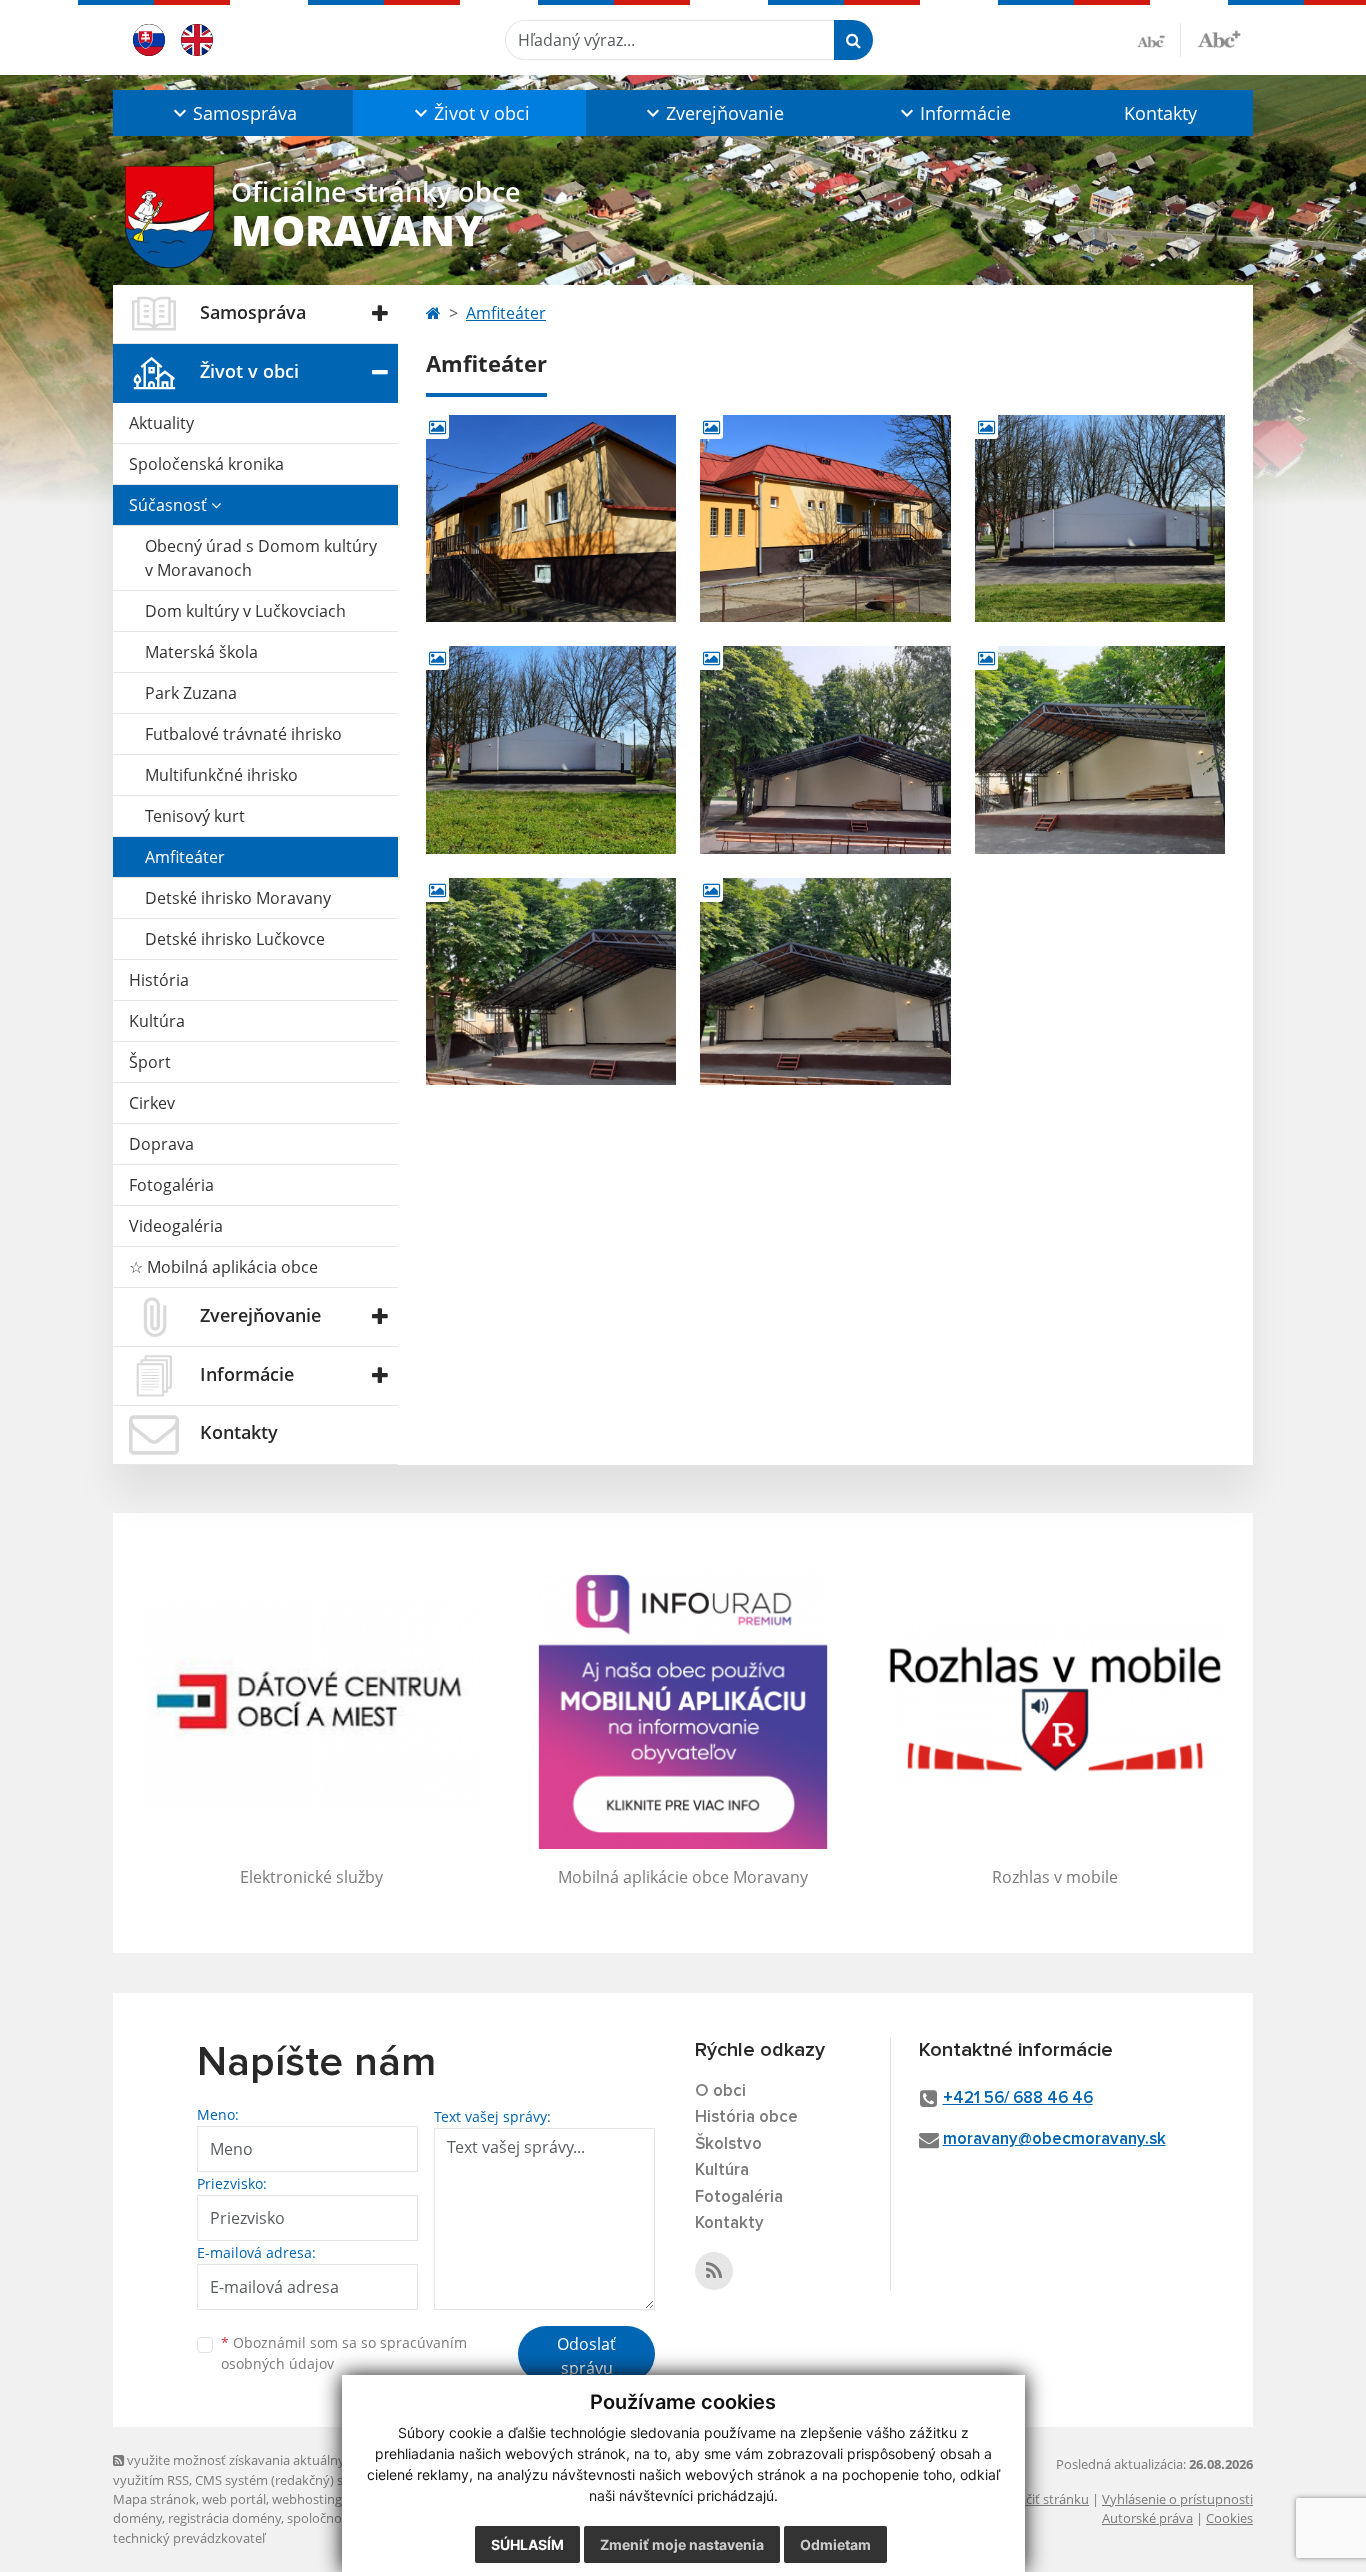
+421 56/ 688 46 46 (1018, 2098)
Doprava (161, 1144)
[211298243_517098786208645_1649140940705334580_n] (551, 981)
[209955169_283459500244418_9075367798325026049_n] (1100, 749)
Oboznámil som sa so (344, 2353)
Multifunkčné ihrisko (221, 775)
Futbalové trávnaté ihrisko (243, 734)
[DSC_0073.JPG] (1100, 518)
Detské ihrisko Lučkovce (235, 939)
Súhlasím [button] (527, 2544)
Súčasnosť (170, 505)
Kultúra (157, 1021)
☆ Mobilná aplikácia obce (223, 1267)
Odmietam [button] (835, 2544)
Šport (150, 1062)
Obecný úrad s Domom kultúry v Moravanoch (261, 558)
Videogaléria (176, 1226)
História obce (746, 2117)
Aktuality (161, 423)
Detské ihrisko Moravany (238, 898)
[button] (233, 113)
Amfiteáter (185, 857)
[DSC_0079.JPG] (551, 749)
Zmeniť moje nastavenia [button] (682, 2544)
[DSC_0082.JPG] (825, 518)
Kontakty (1160, 113)
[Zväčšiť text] (1219, 37)
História (159, 980)
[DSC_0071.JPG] (551, 518)
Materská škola (201, 652)
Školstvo (728, 2144)
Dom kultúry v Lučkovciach (245, 611)
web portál (234, 2499)
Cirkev (152, 1103)
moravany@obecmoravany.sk (1054, 2139)
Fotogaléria (171, 1185)
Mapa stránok (154, 2499)
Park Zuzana (191, 693)
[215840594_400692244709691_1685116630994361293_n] (825, 981)
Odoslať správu (586, 2356)
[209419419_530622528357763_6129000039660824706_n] (825, 749)
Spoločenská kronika (206, 464)
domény (137, 2518)
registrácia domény (224, 2518)
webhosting (307, 2499)
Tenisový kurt (195, 816)
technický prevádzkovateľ (189, 2538)
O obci (720, 2091)
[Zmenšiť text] (1159, 40)
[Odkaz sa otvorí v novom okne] (714, 2271)
